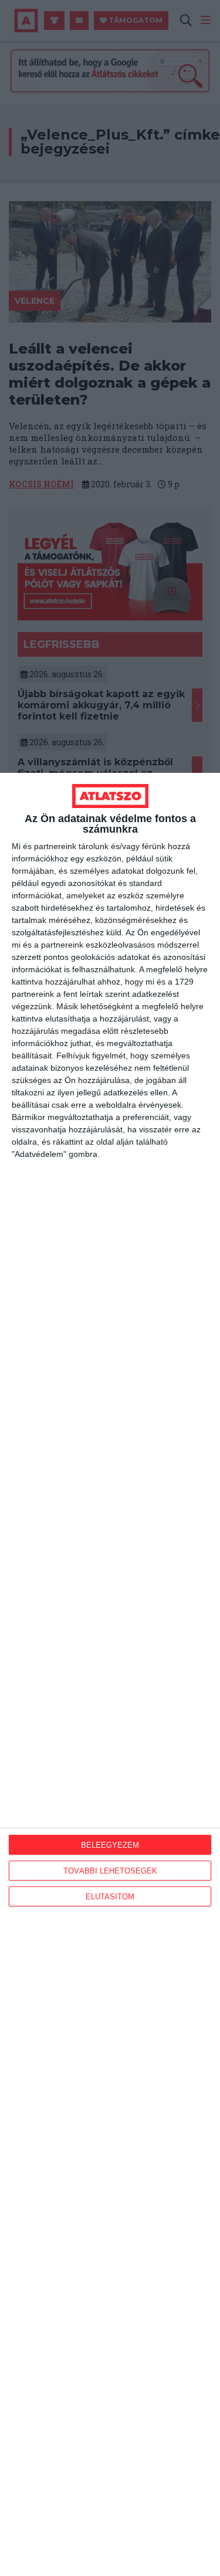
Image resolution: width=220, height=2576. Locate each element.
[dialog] (110, 1674)
